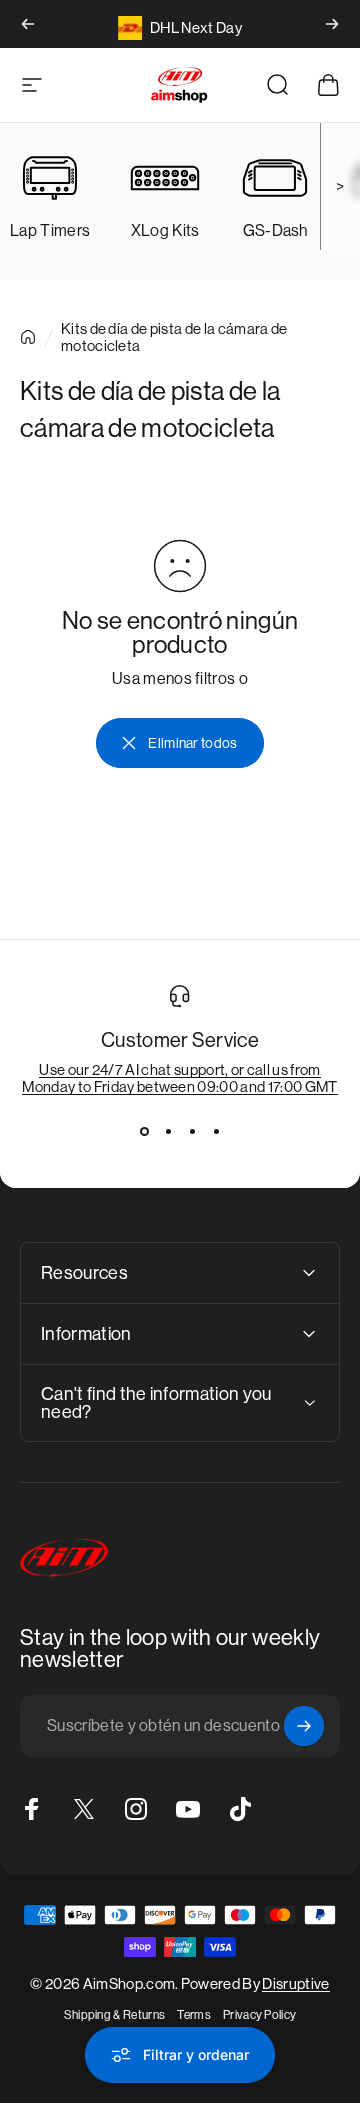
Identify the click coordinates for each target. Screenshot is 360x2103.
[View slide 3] (192, 1131)
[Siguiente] (332, 24)
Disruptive (295, 1983)
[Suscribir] (304, 1726)
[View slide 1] (144, 1131)
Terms (194, 2015)
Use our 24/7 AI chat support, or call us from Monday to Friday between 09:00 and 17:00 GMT (179, 1078)
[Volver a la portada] (28, 337)
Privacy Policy (259, 2015)
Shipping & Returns (115, 2015)
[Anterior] (28, 24)
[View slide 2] (168, 1131)
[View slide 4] (216, 1131)
